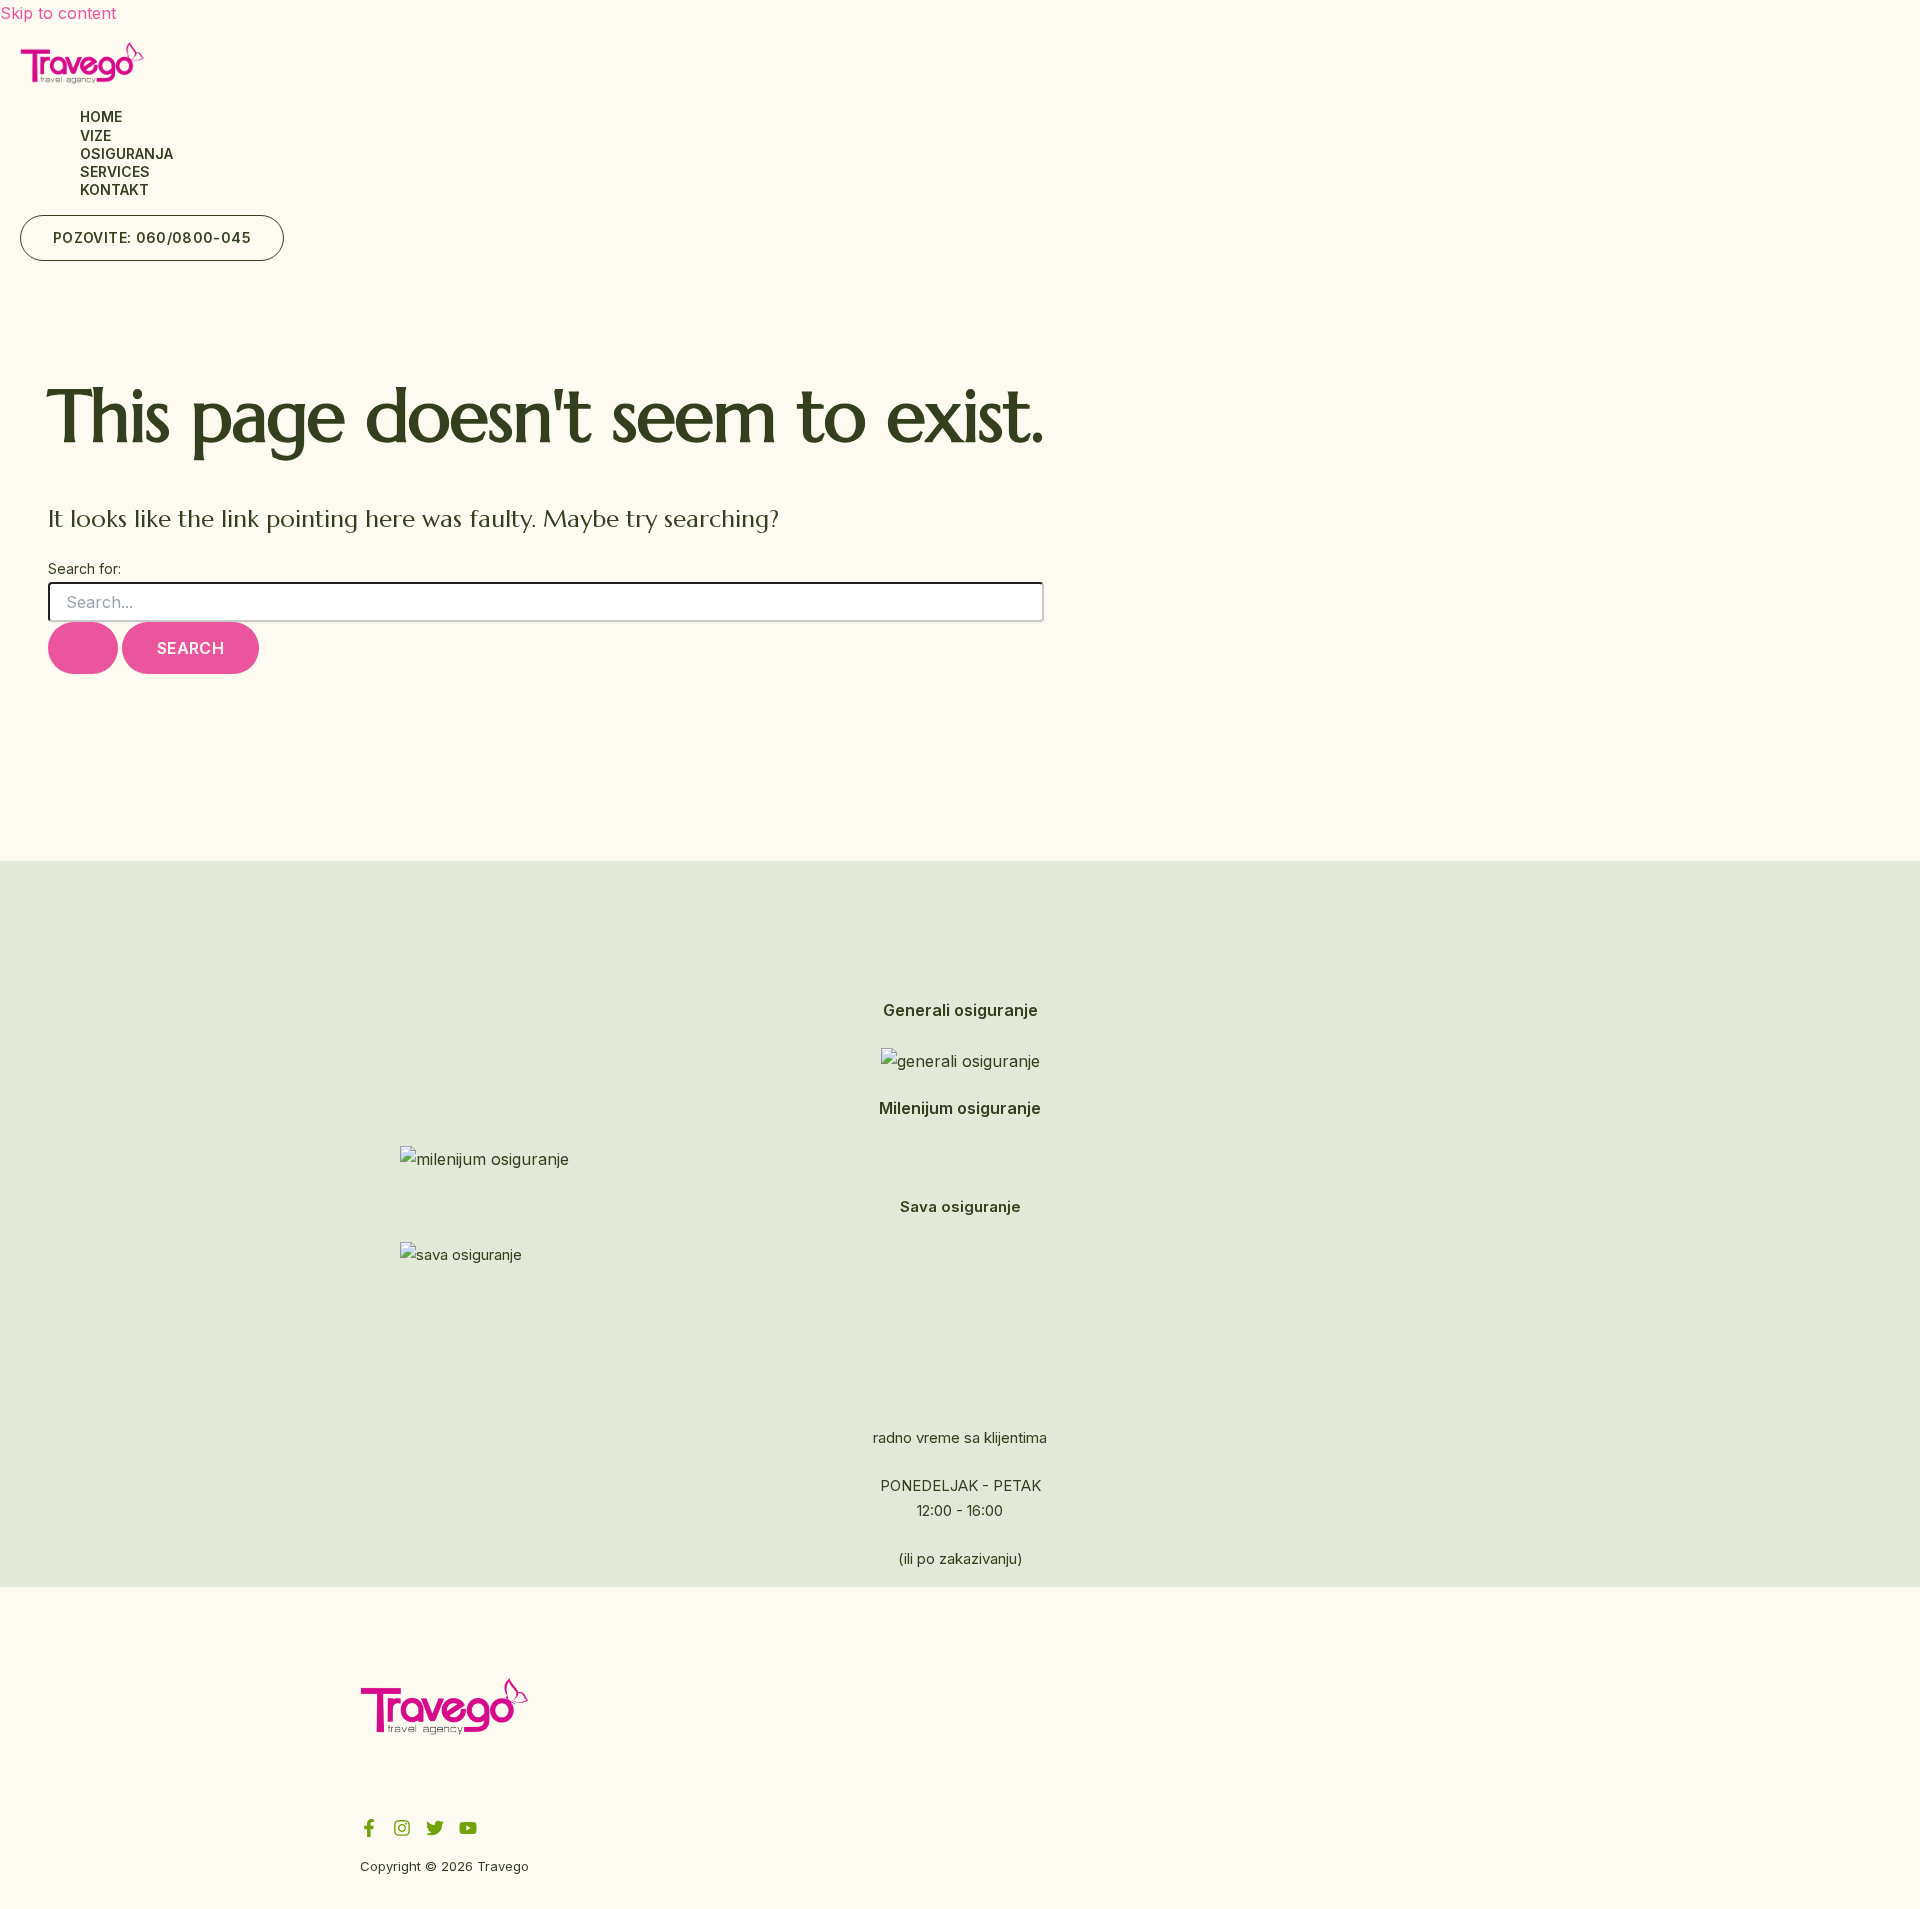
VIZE (95, 135)
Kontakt (114, 189)
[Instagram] (402, 1831)
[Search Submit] (83, 648)
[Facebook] (369, 1831)
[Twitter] (435, 1831)
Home (101, 116)
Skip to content (58, 13)
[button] (152, 238)
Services (115, 171)
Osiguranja (126, 153)
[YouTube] (468, 1831)
